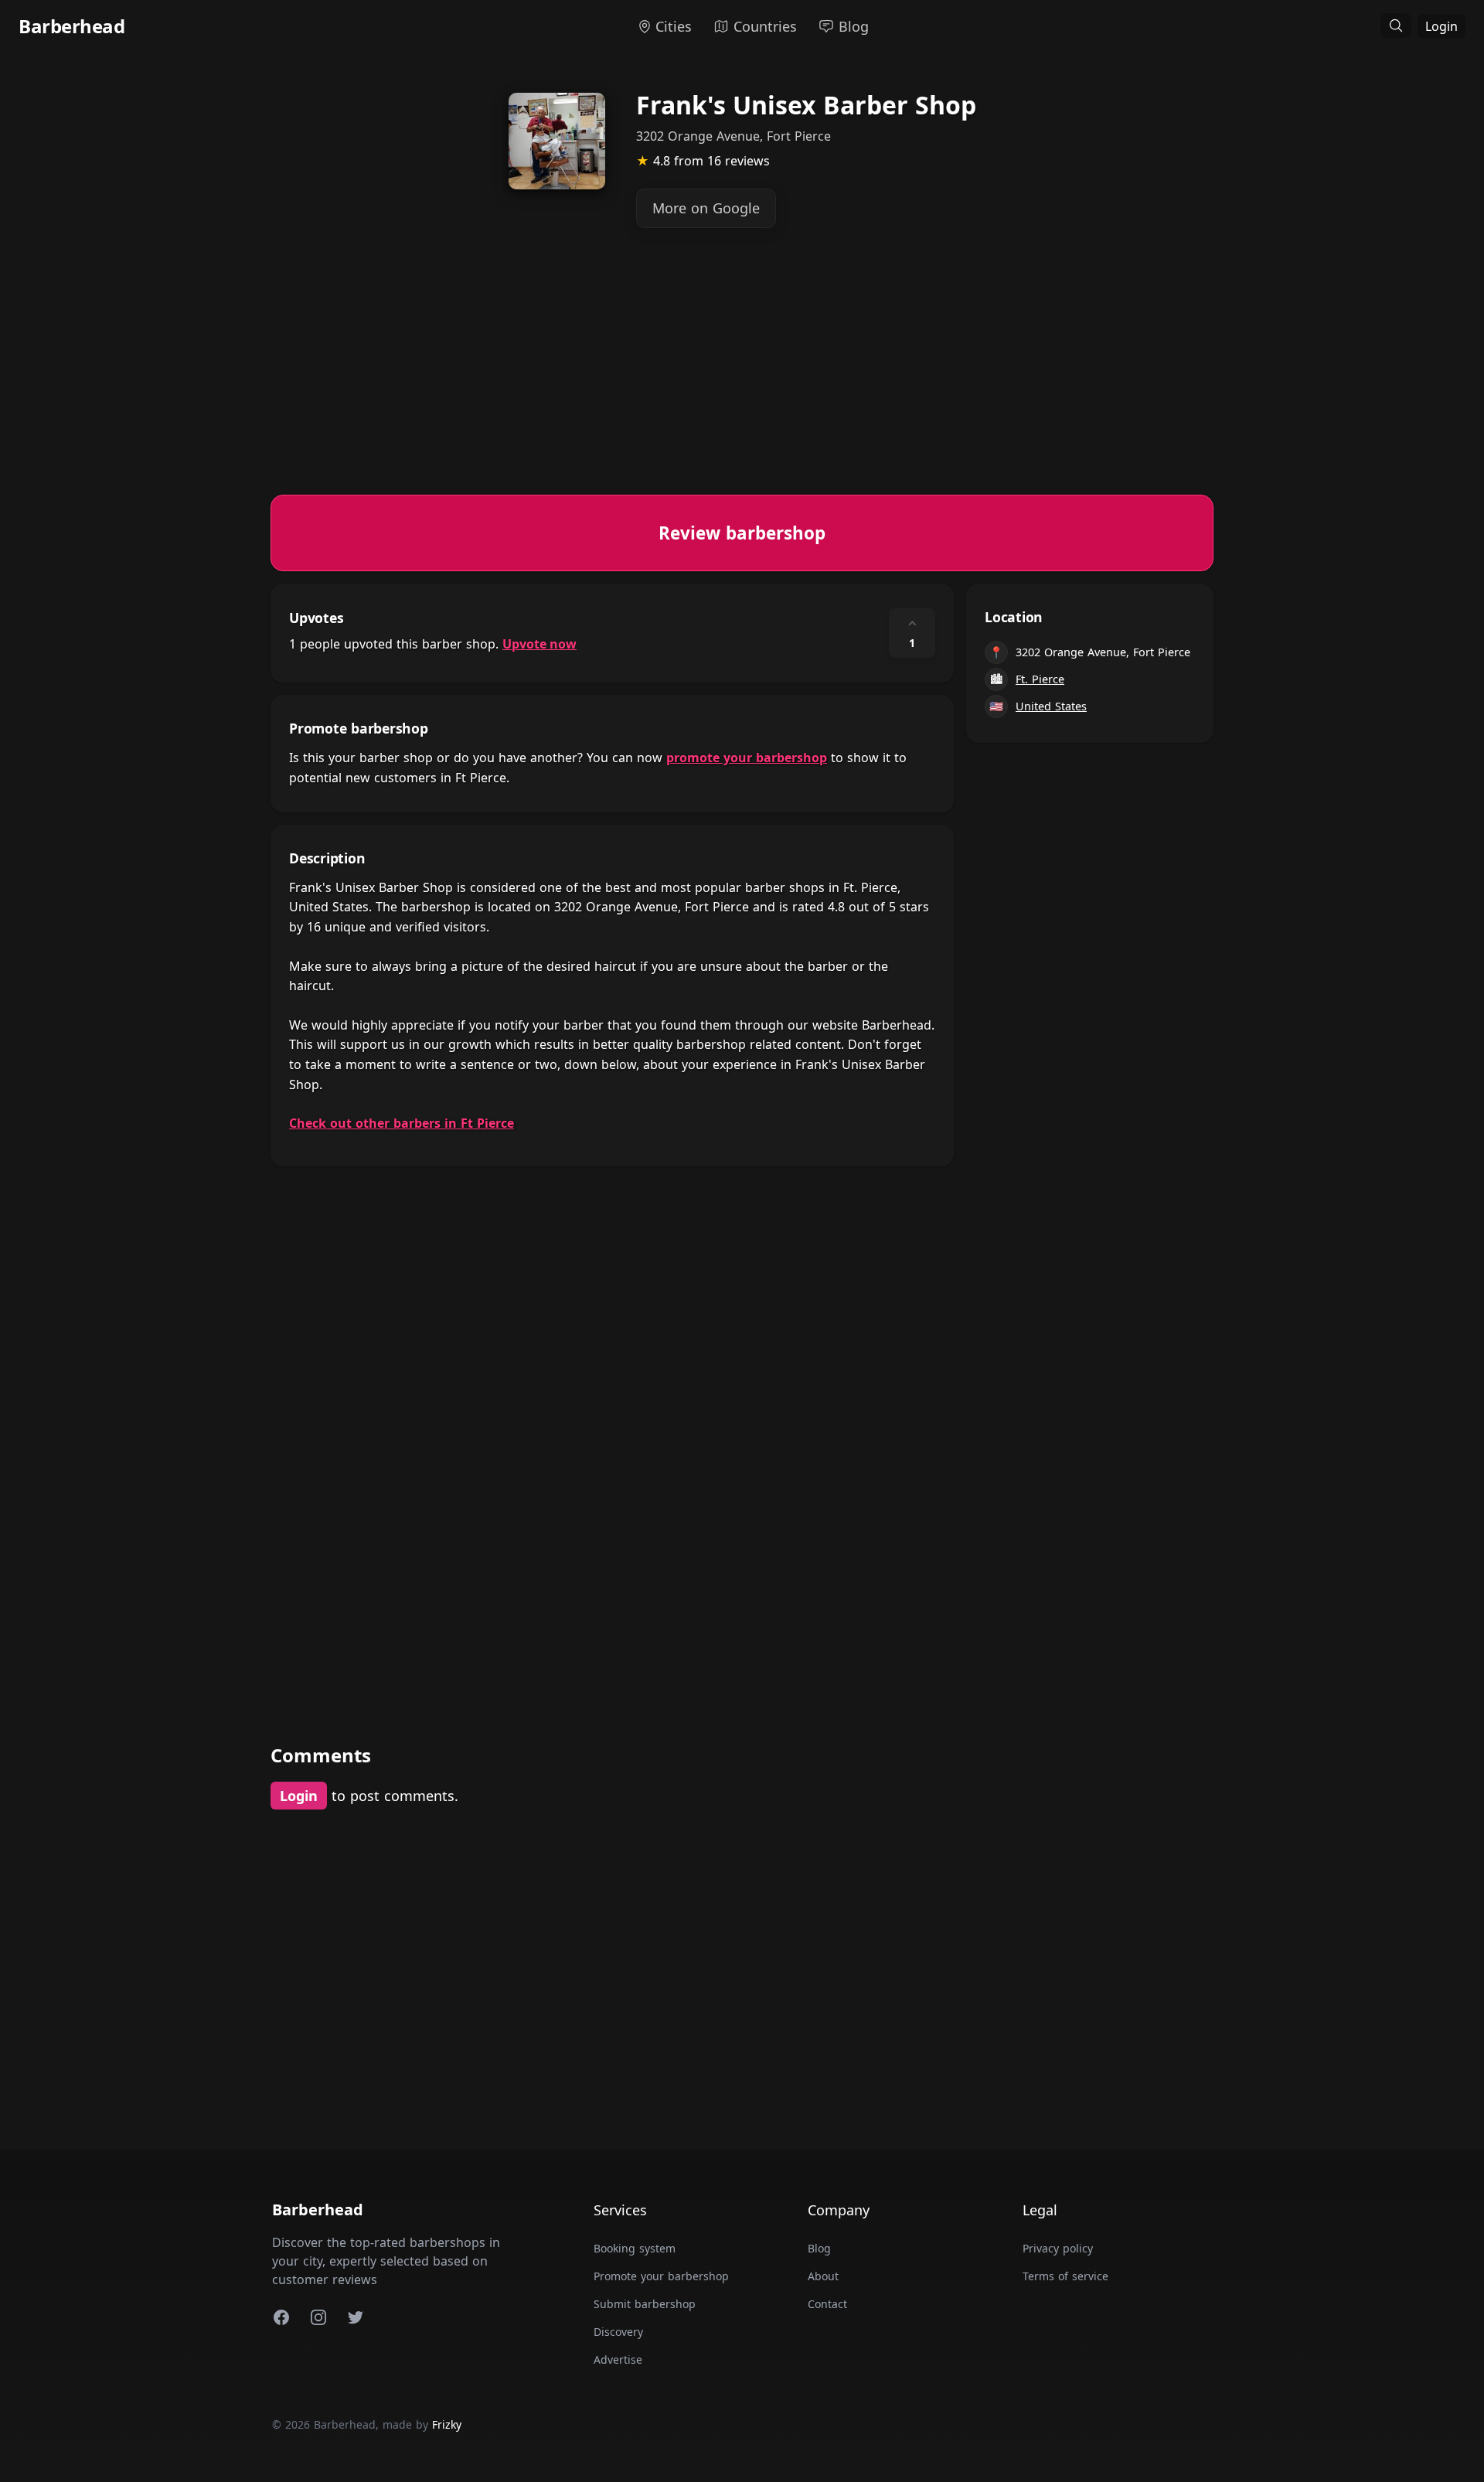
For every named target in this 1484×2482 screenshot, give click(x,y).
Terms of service (1065, 2276)
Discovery (618, 2332)
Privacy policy (1058, 2248)
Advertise (618, 2359)
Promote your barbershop (661, 2276)
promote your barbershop (747, 758)
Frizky (447, 2424)
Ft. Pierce (1040, 679)
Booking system (635, 2248)
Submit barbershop (645, 2304)
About (823, 2276)
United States (1051, 706)
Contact (827, 2304)
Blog (819, 2248)
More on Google (706, 208)
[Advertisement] (734, 386)
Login (1441, 26)
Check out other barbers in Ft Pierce (402, 1123)
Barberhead (71, 26)
